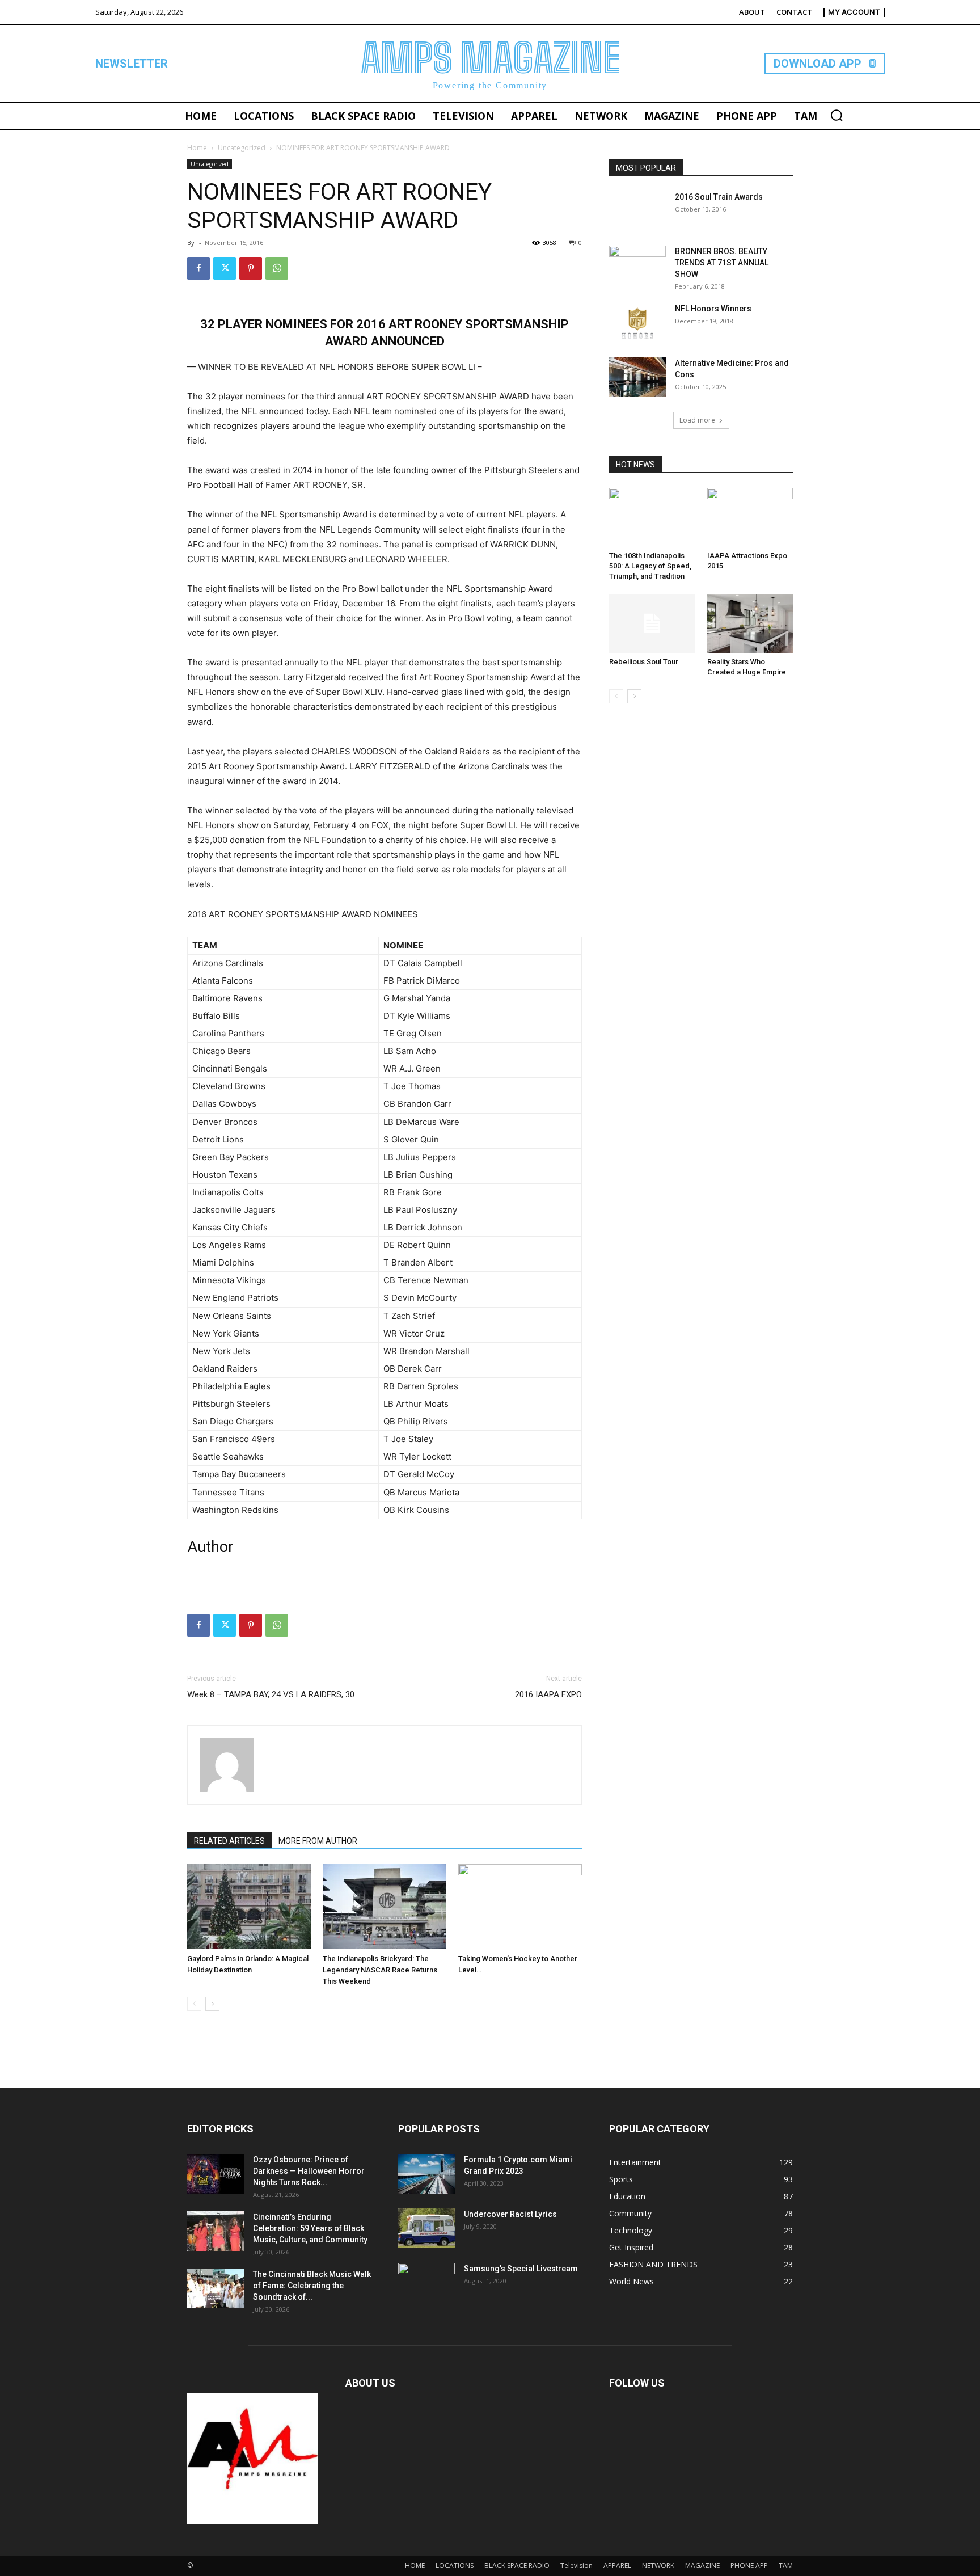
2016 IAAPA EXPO (548, 1694)
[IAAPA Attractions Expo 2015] (750, 517)
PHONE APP (749, 2566)
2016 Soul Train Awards (719, 197)
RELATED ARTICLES (229, 1841)
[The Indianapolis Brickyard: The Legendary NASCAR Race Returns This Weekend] (385, 1907)
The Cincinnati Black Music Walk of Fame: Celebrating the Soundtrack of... (312, 2286)
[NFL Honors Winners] (637, 323)
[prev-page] (194, 2004)
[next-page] (212, 2004)
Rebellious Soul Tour (644, 662)
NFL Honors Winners (713, 309)
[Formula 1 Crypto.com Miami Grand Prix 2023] (426, 2174)
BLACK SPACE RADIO (517, 2566)
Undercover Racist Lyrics (510, 2214)
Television (576, 2566)
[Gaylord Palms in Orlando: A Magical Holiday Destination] (249, 1907)
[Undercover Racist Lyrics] (426, 2228)
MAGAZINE (702, 2566)
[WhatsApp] (277, 268)
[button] (837, 115)
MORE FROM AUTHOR (318, 1841)
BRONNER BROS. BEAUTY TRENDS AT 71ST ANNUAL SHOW (722, 263)
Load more (697, 420)
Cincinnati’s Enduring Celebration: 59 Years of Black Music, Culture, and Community (310, 2228)
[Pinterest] (251, 268)
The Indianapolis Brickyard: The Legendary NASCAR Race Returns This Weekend (380, 1970)
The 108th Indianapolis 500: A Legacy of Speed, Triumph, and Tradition (650, 566)
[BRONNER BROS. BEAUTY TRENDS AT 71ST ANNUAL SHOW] (637, 265)
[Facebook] (198, 268)
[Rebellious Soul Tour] (652, 623)
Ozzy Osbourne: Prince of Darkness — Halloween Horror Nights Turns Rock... (309, 2171)
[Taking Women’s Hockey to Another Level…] (520, 1907)
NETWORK (658, 2566)
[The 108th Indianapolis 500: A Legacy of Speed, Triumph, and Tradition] (652, 517)
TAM (786, 2566)
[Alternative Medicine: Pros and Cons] (637, 377)
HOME (415, 2566)
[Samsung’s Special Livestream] (426, 2283)
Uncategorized (242, 148)
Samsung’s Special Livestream (521, 2269)
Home (197, 148)
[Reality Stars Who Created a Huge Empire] (750, 623)
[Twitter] (225, 268)
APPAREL (617, 2566)
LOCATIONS (455, 2566)
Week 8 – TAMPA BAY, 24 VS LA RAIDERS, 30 (271, 1694)
